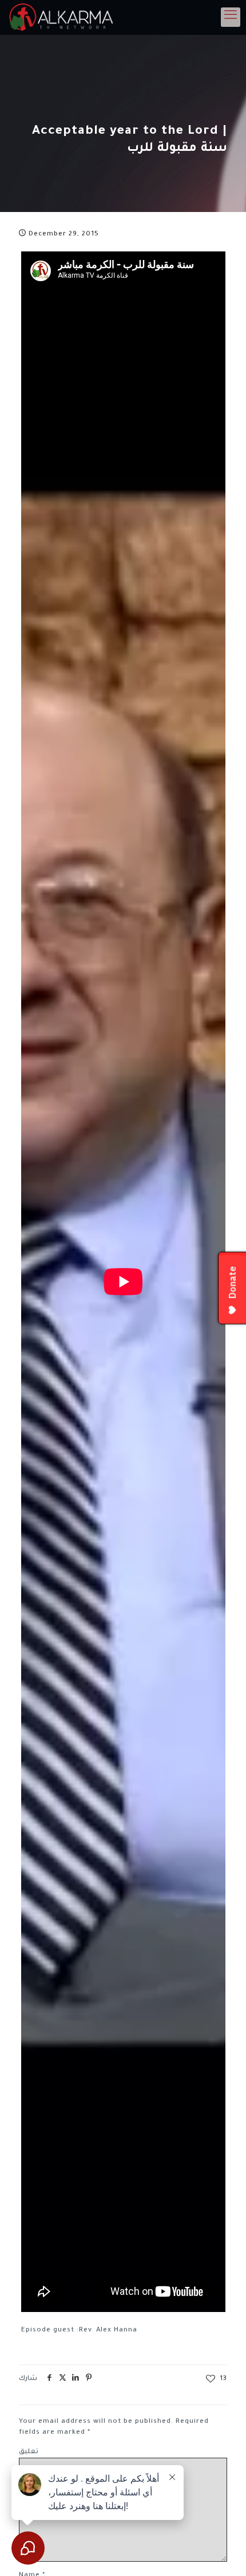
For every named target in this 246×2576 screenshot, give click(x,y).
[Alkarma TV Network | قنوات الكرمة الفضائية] (63, 17)
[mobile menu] (231, 17)
